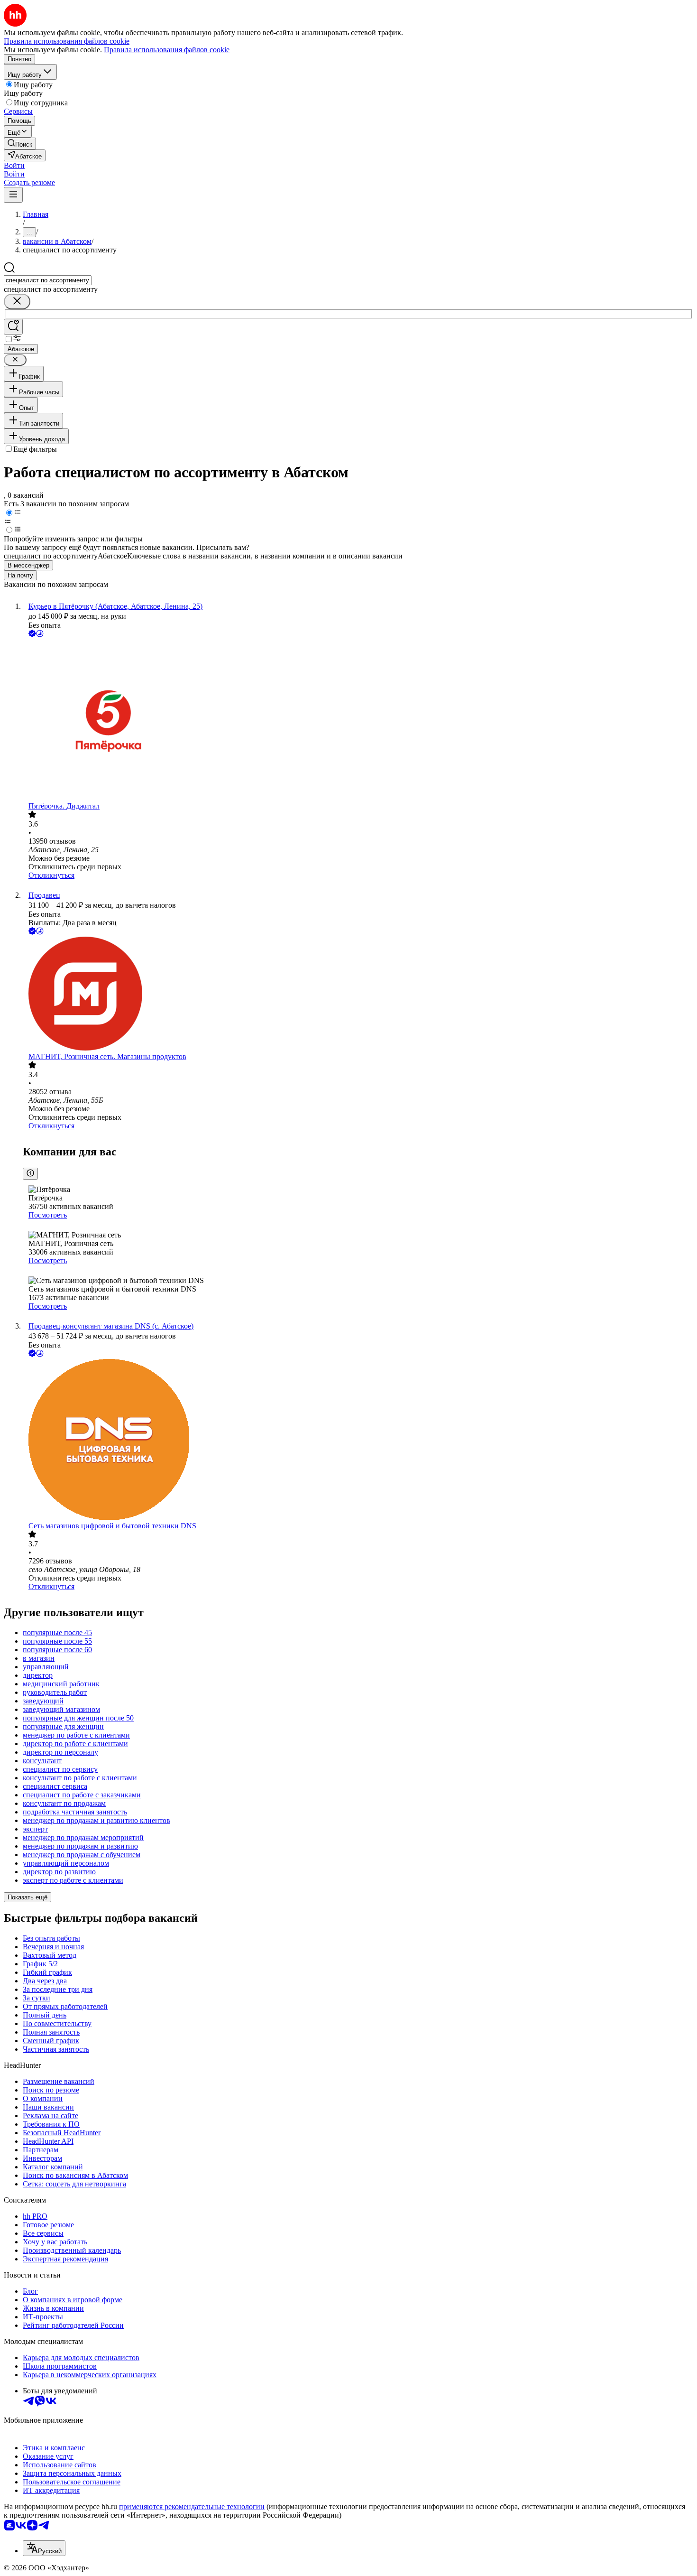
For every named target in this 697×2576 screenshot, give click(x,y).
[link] (20, 144)
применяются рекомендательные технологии (192, 2506)
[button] (14, 165)
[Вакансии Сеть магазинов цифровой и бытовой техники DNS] (358, 1440)
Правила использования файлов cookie (167, 50)
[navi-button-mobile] (13, 195)
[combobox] (48, 280)
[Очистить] (17, 302)
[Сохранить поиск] (13, 327)
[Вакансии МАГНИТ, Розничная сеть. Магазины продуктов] (358, 995)
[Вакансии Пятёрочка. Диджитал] (358, 721)
